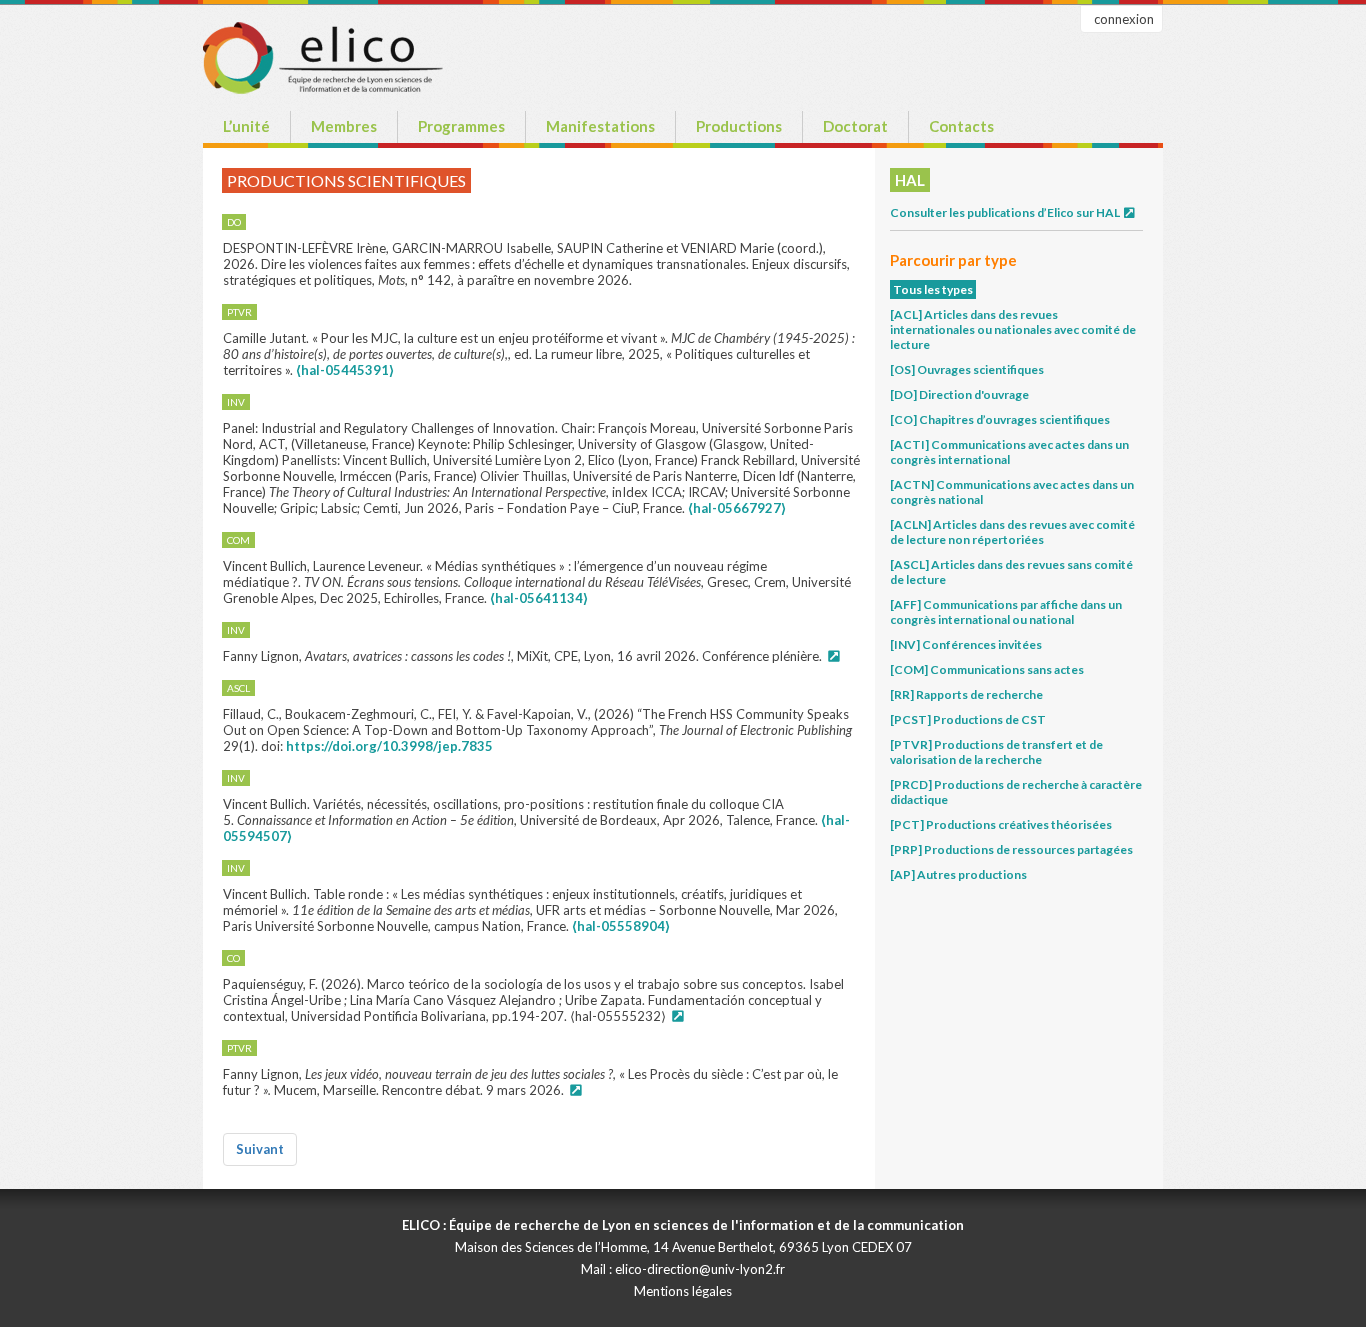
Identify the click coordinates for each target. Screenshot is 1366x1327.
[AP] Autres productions (958, 874)
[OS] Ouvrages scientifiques (967, 369)
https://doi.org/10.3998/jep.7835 (389, 746)
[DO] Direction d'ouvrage (959, 394)
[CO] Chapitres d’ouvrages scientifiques (1000, 419)
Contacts (961, 126)
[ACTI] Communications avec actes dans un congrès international (1009, 452)
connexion (1124, 19)
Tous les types (933, 289)
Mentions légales (683, 1291)
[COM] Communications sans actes (987, 669)
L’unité (246, 126)
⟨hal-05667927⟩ (737, 508)
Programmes (461, 126)
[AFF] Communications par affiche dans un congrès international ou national (1006, 612)
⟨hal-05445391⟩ (345, 370)
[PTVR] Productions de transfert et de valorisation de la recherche (996, 752)
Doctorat (855, 126)
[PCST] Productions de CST (968, 719)
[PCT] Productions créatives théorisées (1001, 824)
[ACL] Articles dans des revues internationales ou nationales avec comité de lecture (1013, 329)
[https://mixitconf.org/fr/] (833, 656)
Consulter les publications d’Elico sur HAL (1006, 212)
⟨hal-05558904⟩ (621, 926)
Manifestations (600, 126)
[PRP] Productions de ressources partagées (1011, 849)
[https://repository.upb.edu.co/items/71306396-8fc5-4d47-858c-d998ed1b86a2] (677, 1016)
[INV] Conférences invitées (966, 644)
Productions (739, 126)
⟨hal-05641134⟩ (539, 598)
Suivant (260, 1149)
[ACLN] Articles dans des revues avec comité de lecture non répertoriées (1012, 532)
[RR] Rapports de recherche (966, 694)
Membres (344, 126)
